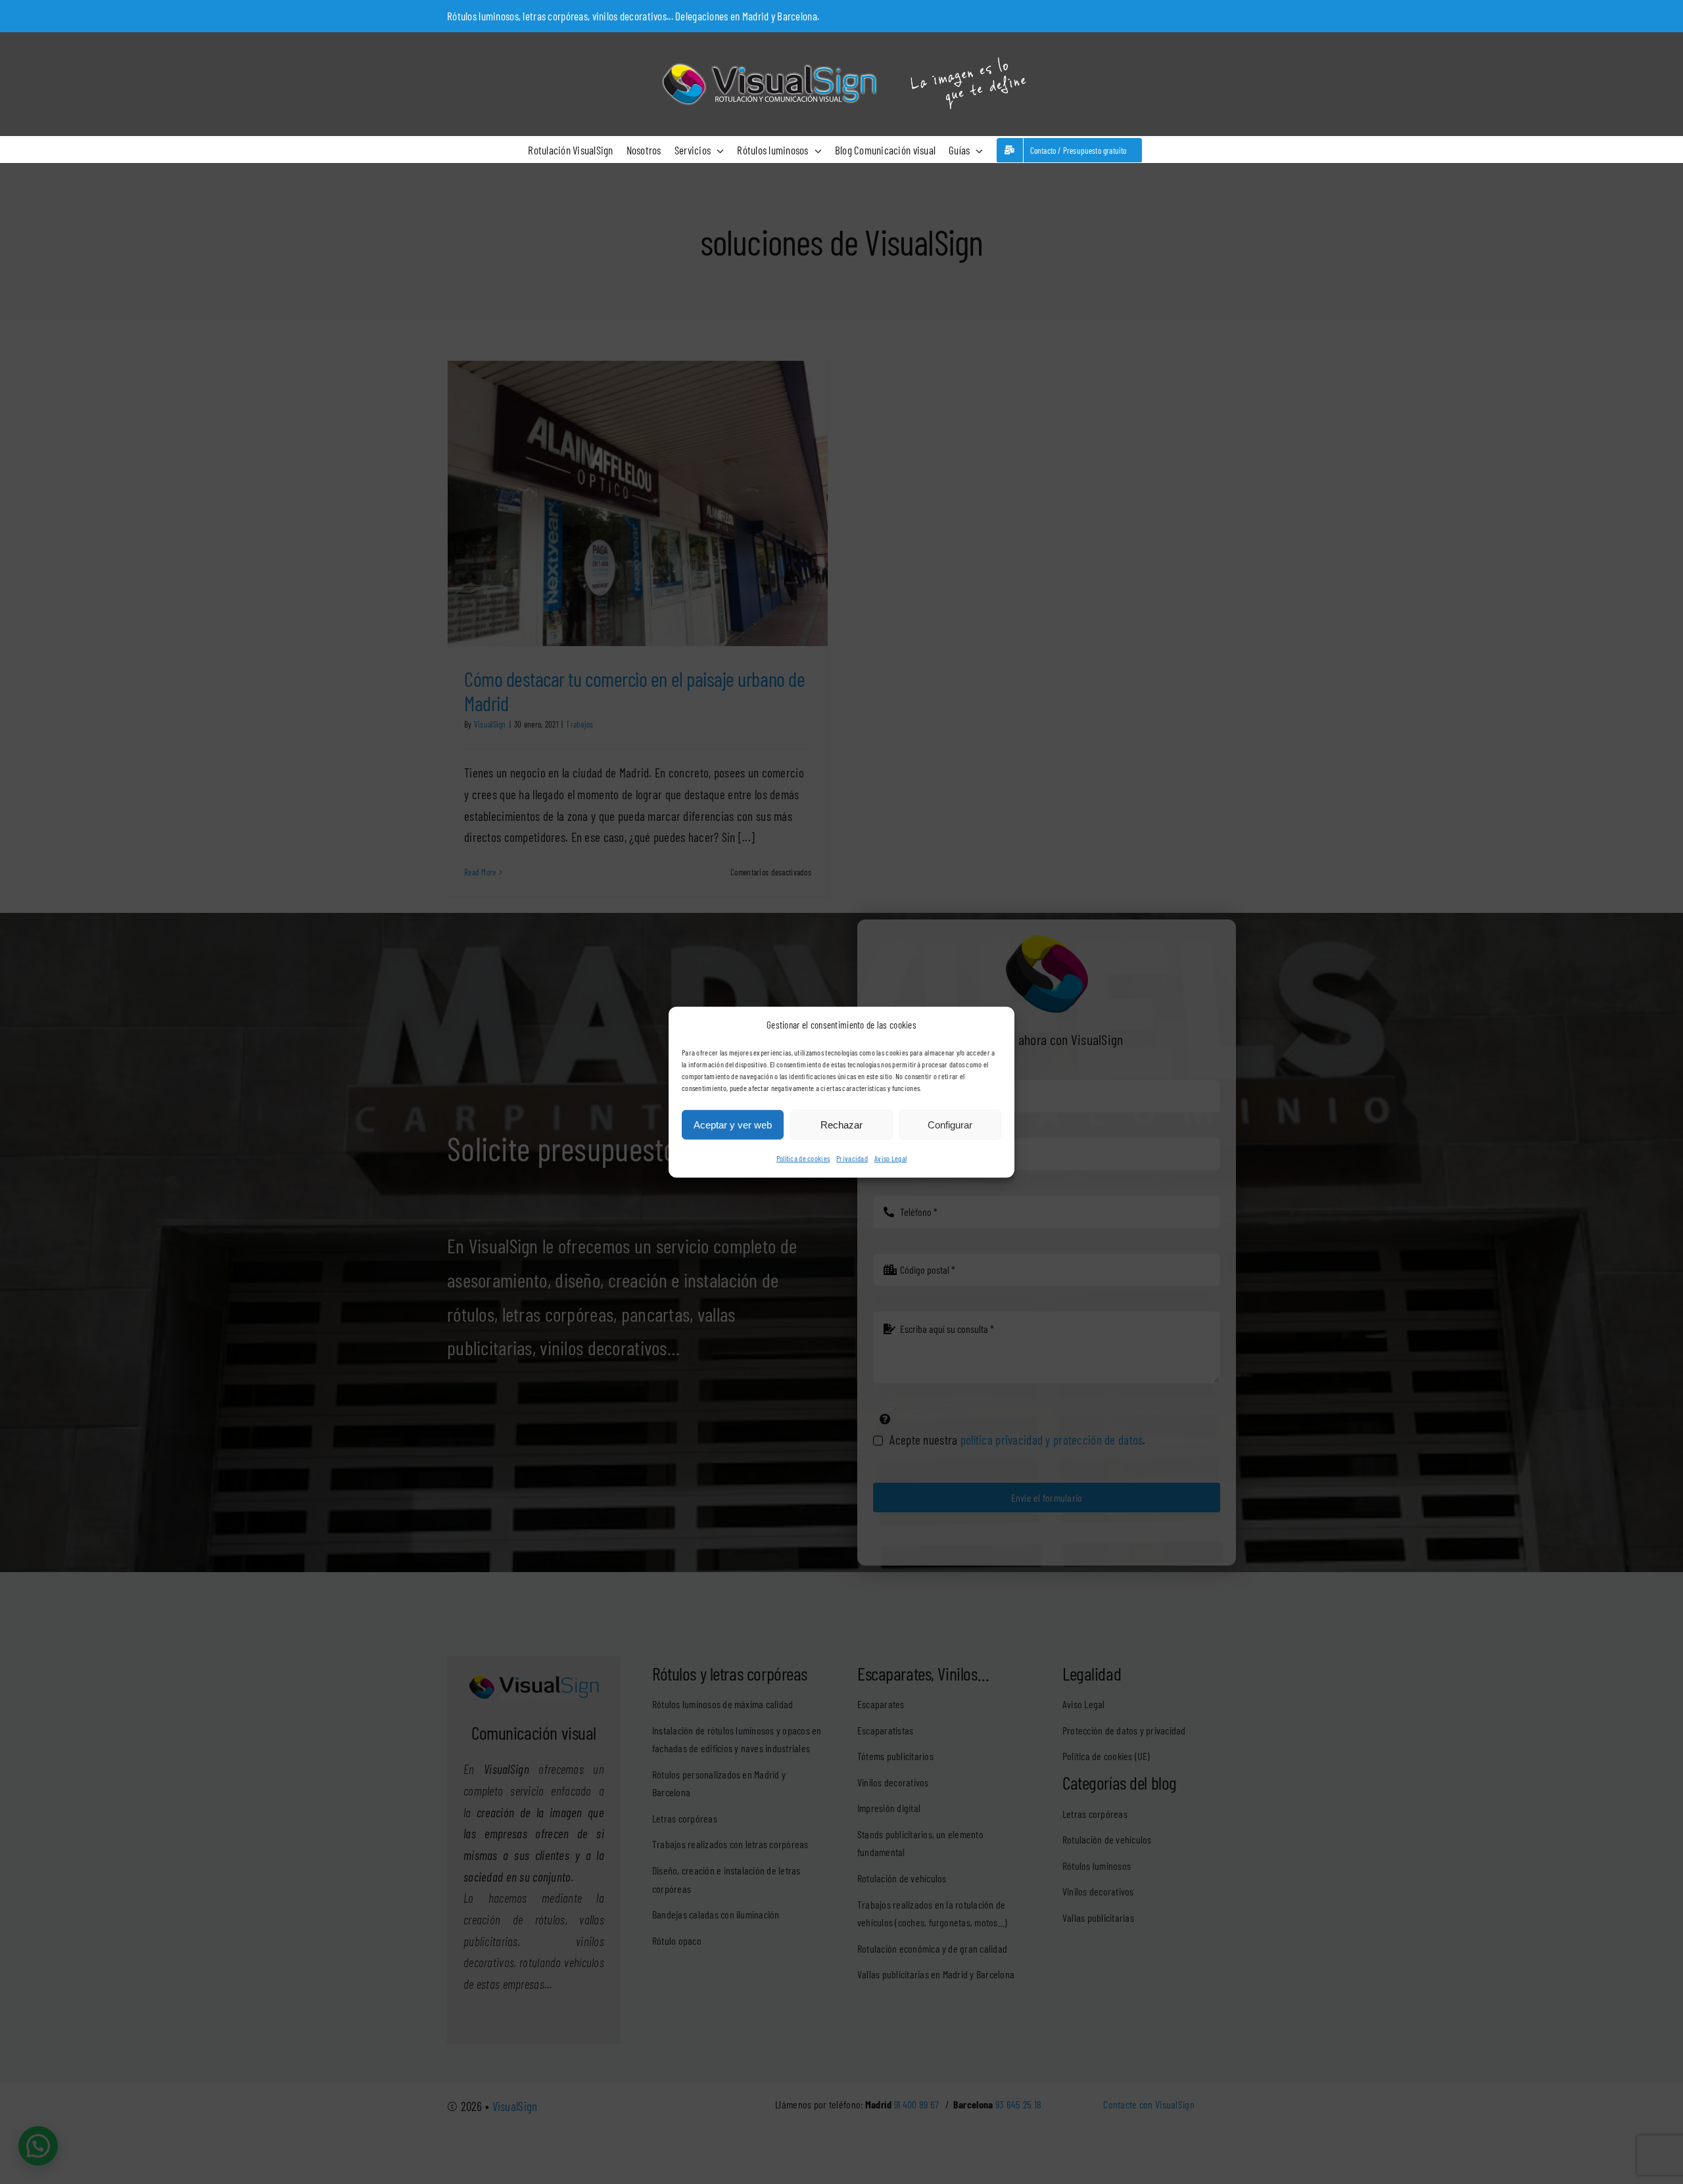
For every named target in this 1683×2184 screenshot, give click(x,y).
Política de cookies (803, 1158)
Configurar (950, 1125)
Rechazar (841, 1125)
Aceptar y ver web (733, 1125)
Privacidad (852, 1158)
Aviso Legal (890, 1158)
